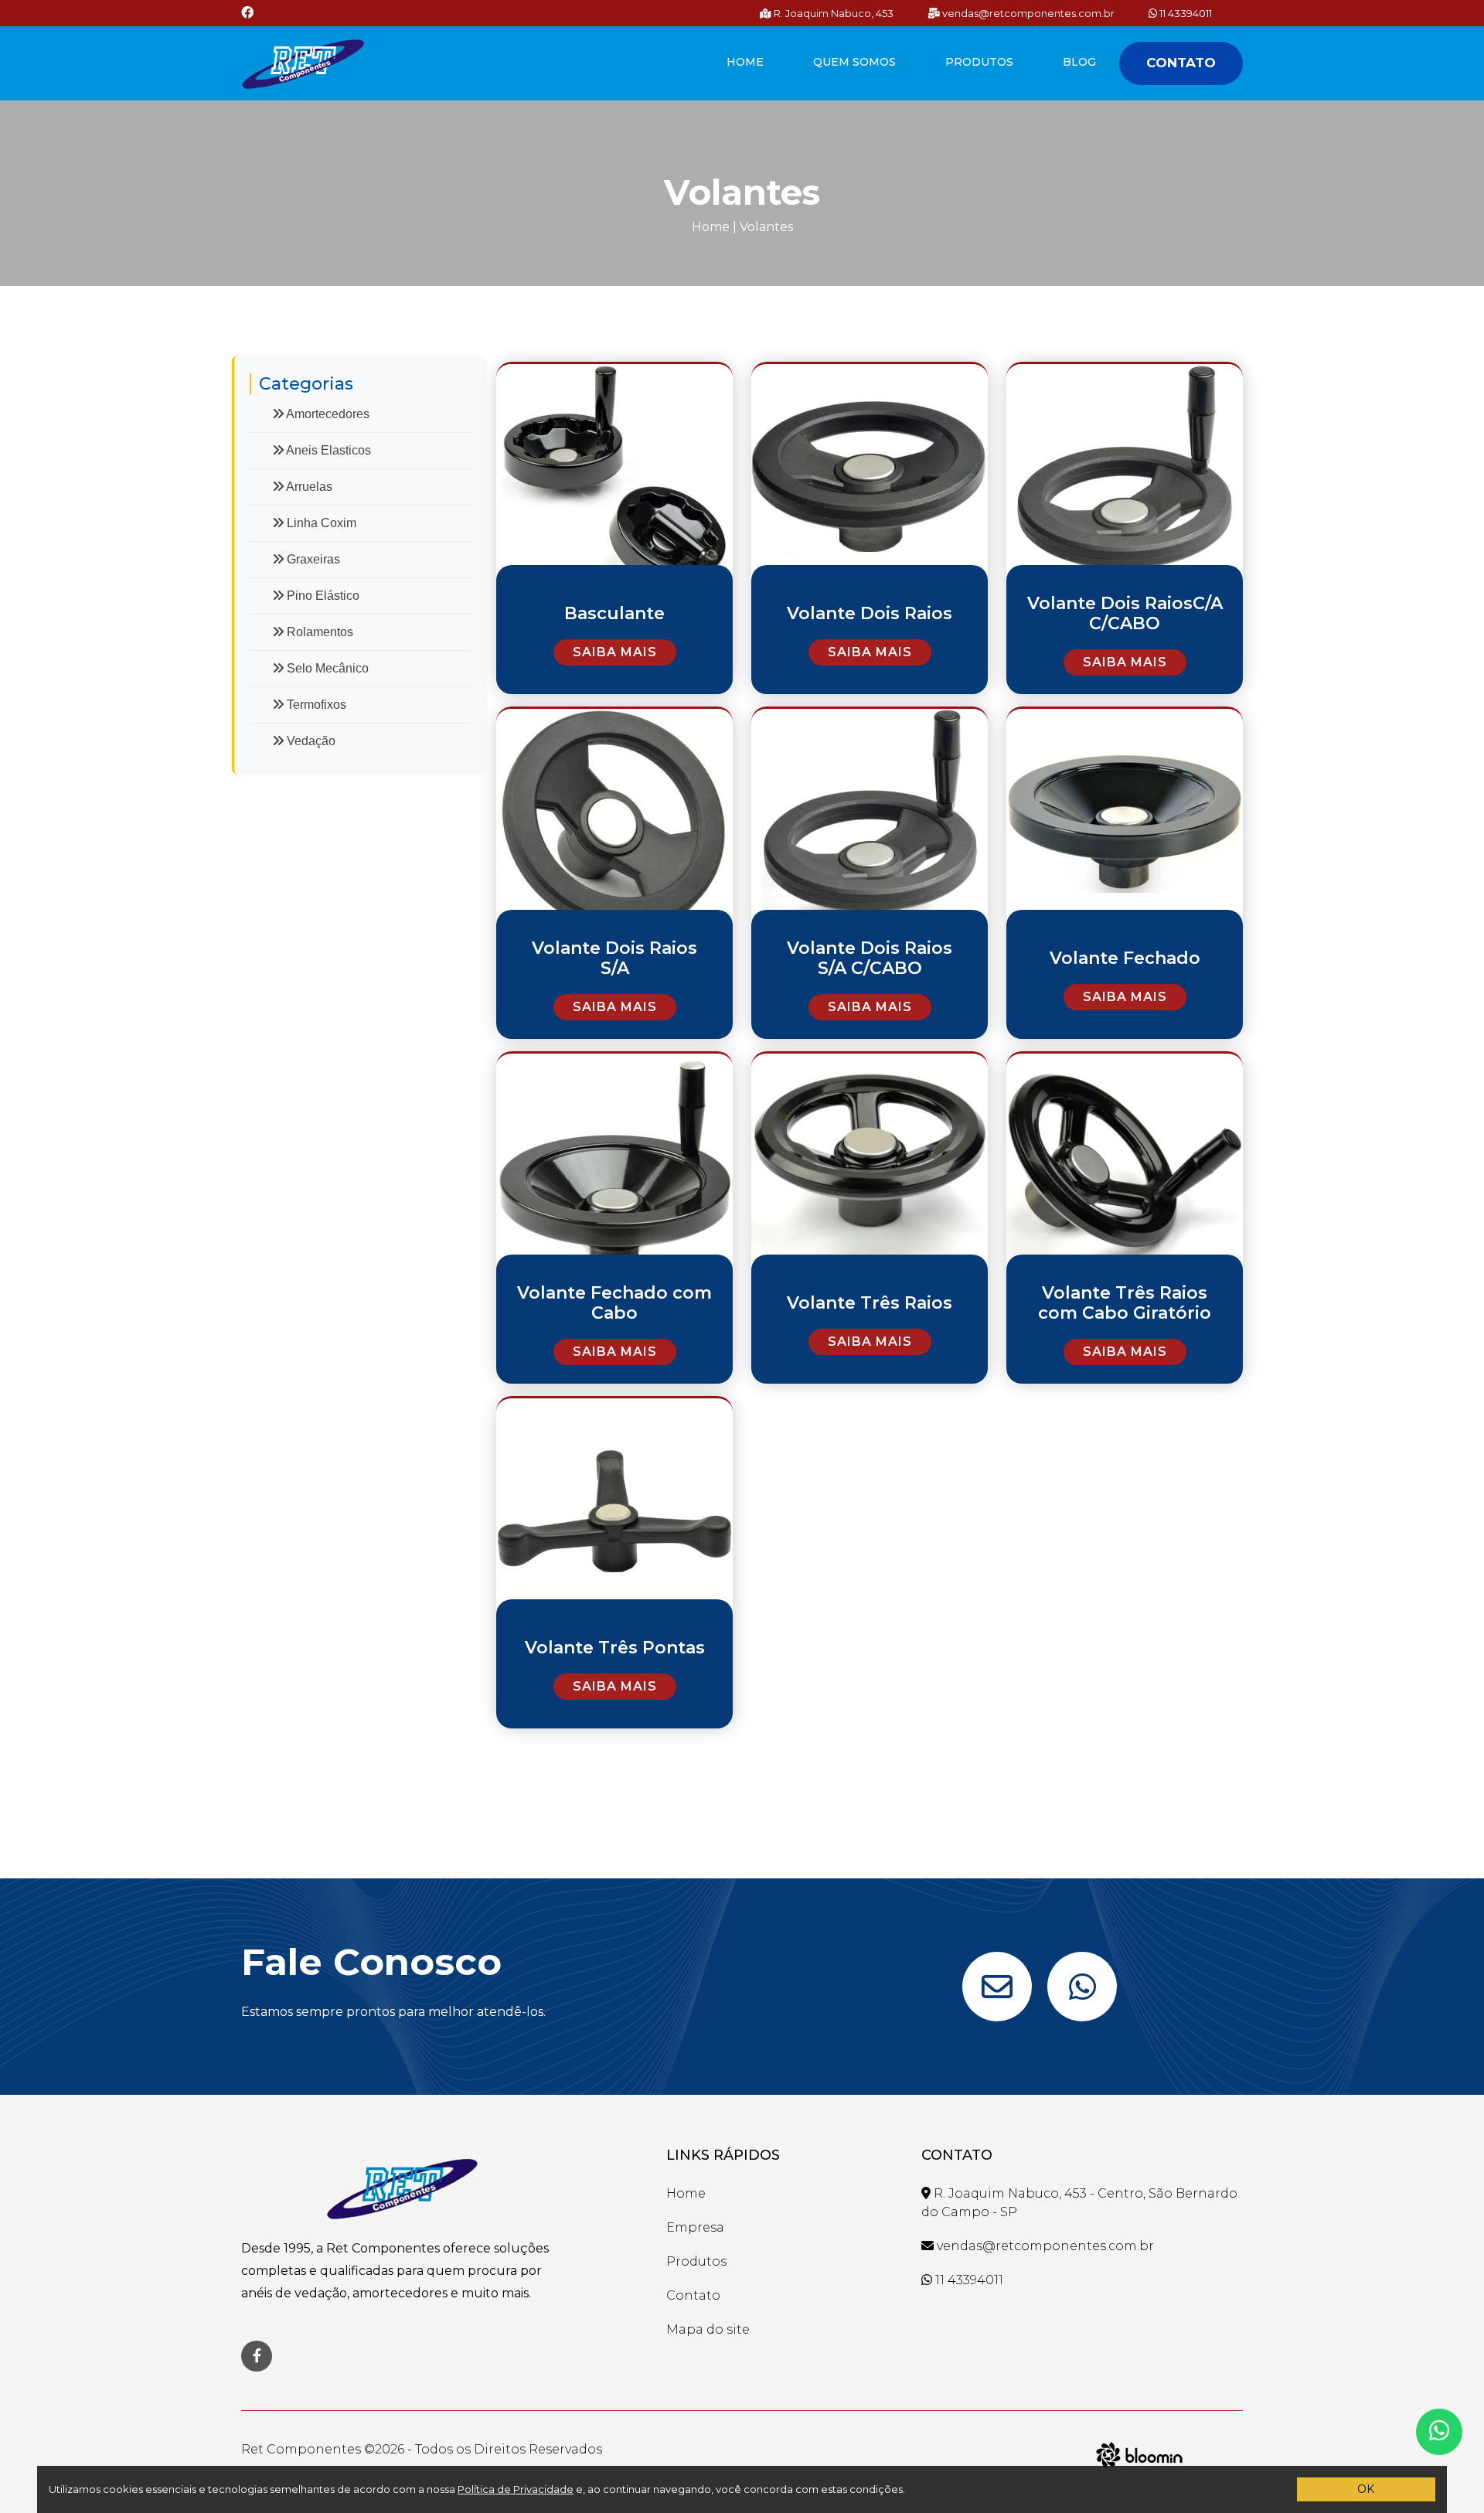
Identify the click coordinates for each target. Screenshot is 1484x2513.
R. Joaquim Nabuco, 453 (832, 13)
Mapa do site (708, 2329)
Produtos (979, 62)
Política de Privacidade (516, 2489)
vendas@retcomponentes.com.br (1027, 13)
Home (745, 62)
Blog (1079, 62)
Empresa (695, 2227)
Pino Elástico (322, 596)
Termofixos (315, 705)
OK (1366, 2489)
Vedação (310, 741)
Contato (1181, 63)
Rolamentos (318, 632)
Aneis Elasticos (327, 450)
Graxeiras (312, 559)
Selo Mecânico (326, 668)
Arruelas (308, 487)
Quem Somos (854, 62)
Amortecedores (327, 414)
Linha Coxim (320, 523)
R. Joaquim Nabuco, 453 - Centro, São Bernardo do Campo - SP (1079, 2203)
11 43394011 (1184, 13)
